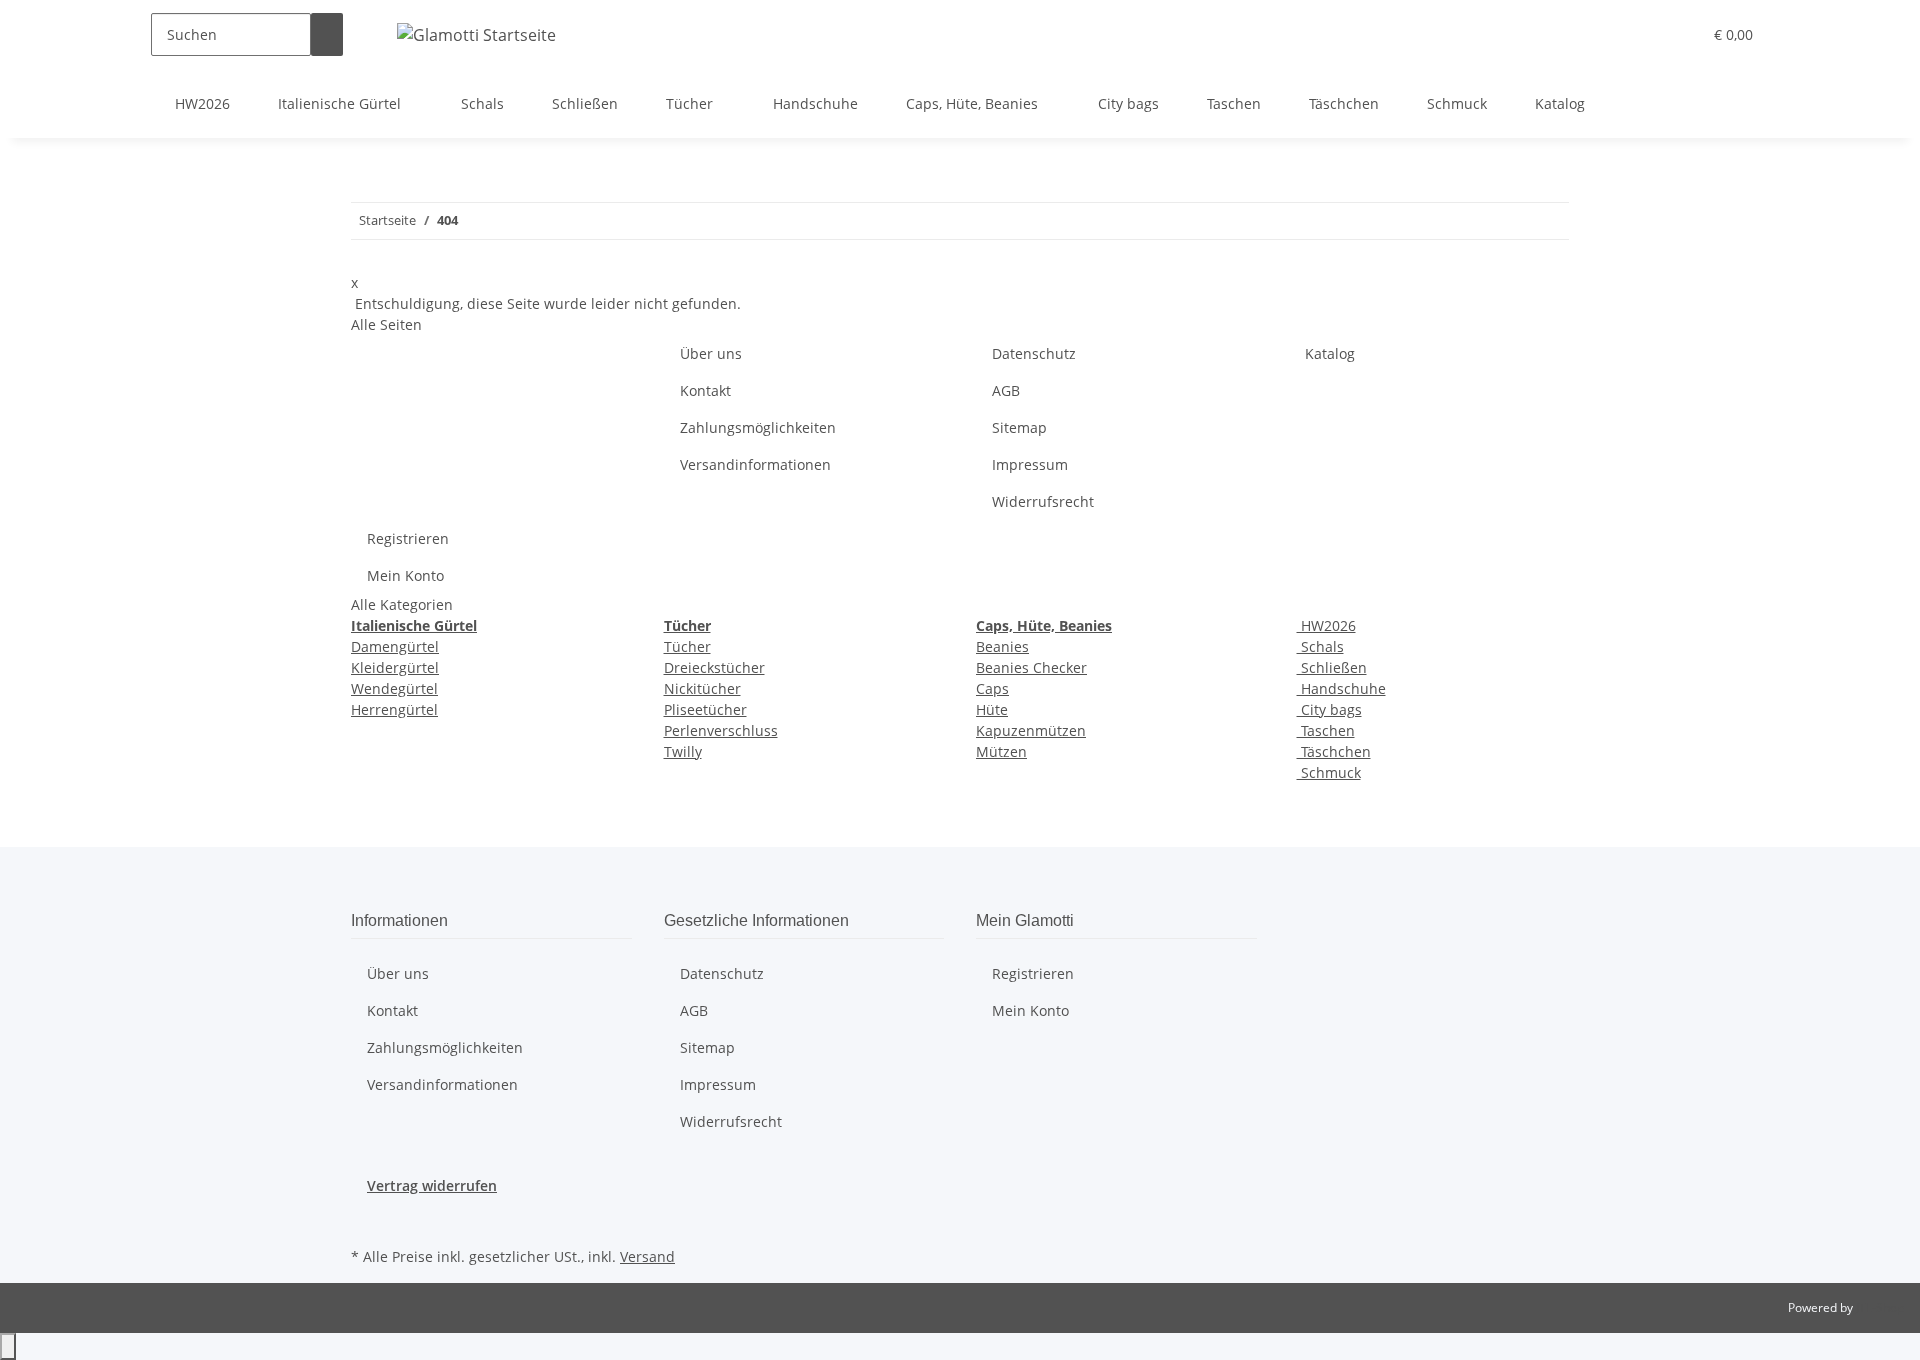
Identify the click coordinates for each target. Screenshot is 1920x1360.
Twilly (683, 751)
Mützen (1001, 751)
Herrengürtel (394, 709)
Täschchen (1334, 751)
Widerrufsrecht (1043, 501)
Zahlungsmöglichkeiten (758, 427)
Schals (1320, 646)
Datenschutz (1034, 353)
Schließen (1332, 667)
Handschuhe (1341, 688)
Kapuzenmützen (1031, 730)
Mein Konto (405, 575)
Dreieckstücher (714, 667)
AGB (1006, 390)
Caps (992, 688)
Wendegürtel (394, 688)
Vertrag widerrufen (432, 1185)
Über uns (711, 353)
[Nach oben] (8, 1346)
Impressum (1030, 464)
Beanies (1002, 646)
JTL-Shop (1880, 1307)
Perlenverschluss (721, 730)
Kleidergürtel (395, 667)
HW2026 (1326, 625)
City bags (1329, 709)
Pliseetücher (705, 709)
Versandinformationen (755, 464)
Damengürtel (395, 646)
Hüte (992, 709)
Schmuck (1329, 772)
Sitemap (1019, 427)
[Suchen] (327, 34)
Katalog (1560, 103)
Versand (647, 1256)
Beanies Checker (1031, 667)
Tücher (687, 646)
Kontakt (705, 390)
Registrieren (408, 538)
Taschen (1326, 730)
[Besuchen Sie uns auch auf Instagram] (367, 1219)
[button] (1646, 34)
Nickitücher (702, 688)
